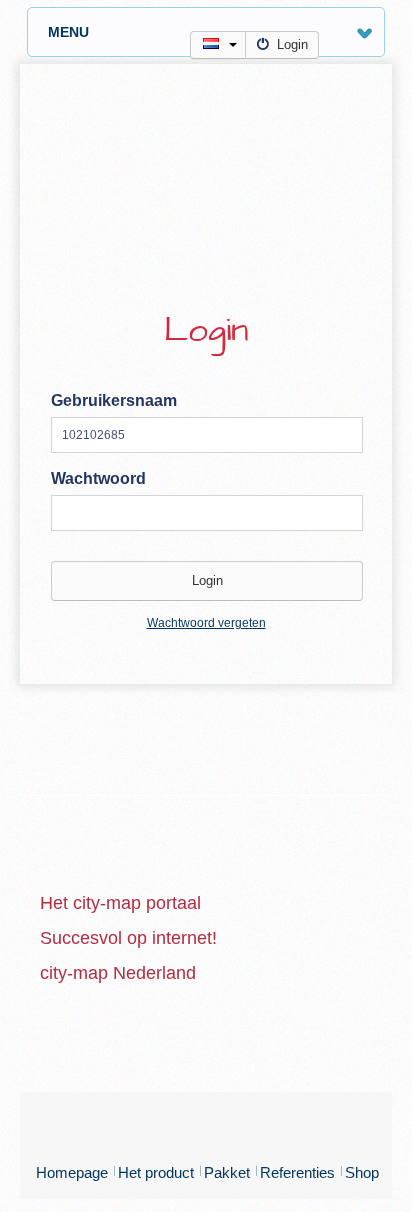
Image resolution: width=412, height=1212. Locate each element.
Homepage (72, 1172)
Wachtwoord (98, 478)
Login (292, 44)
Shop (362, 1172)
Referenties (297, 1172)
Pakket (227, 1172)
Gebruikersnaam (114, 400)
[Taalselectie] (218, 45)
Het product (156, 1172)
